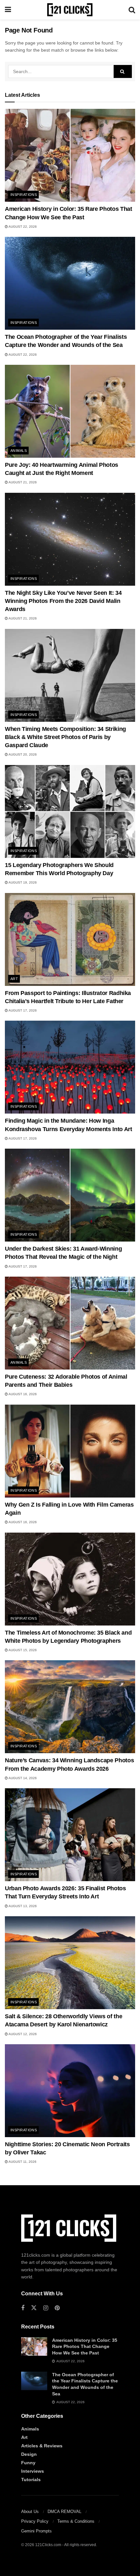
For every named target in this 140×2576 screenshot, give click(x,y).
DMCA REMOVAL (64, 2512)
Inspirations (24, 195)
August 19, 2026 (22, 882)
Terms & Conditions (76, 2521)
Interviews (33, 2471)
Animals (19, 451)
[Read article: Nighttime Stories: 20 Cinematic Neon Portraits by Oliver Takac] (70, 2091)
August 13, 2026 (22, 1906)
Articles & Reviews (42, 2446)
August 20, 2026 (22, 754)
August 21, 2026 (22, 482)
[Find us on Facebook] (23, 2308)
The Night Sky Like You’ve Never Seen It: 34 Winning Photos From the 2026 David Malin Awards (63, 601)
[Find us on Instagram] (46, 2308)
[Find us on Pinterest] (57, 2308)
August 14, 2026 (22, 1778)
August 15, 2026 (22, 1650)
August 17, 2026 (22, 1010)
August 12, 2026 (22, 2034)
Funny (28, 2463)
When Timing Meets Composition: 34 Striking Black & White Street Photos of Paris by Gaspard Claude (65, 737)
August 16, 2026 (22, 1394)
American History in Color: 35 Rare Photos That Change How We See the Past (85, 2346)
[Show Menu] (8, 10)
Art (14, 979)
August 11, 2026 (22, 2162)
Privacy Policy (35, 2521)
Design (29, 2454)
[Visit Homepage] (70, 10)
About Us (30, 2512)
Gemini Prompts (36, 2531)
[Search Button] (132, 10)
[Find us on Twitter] (34, 2308)
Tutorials (31, 2480)
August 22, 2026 (22, 227)
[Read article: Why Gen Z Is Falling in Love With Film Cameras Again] (70, 1451)
